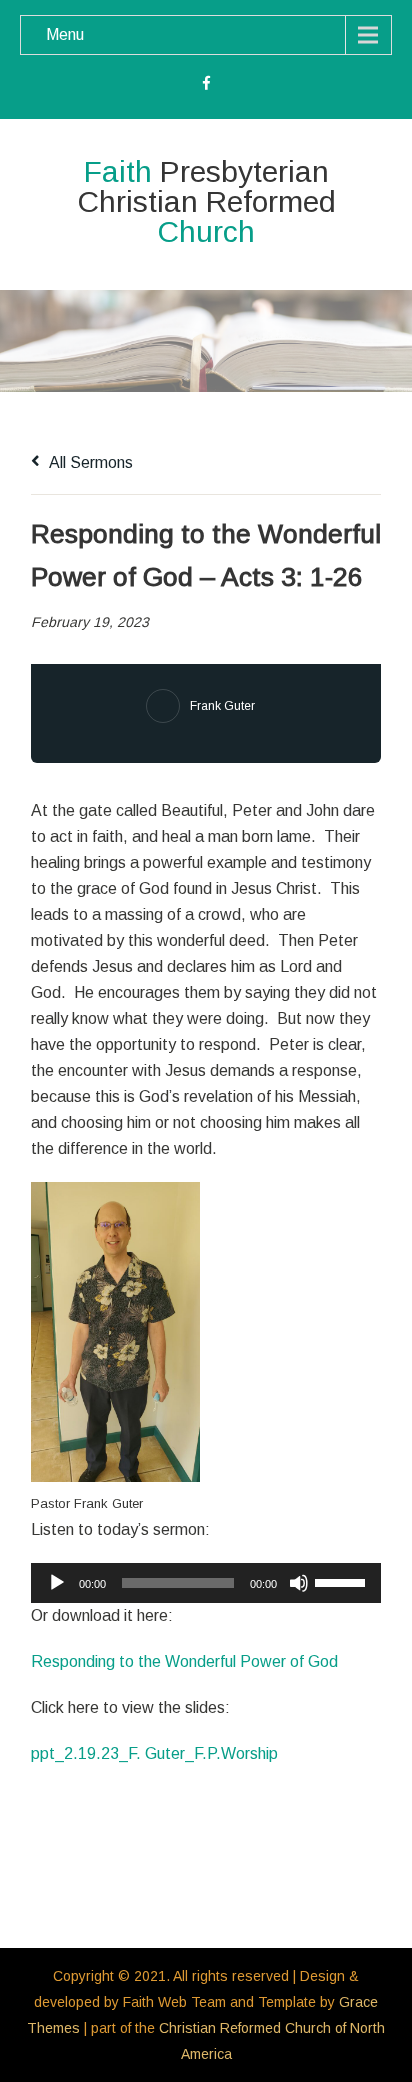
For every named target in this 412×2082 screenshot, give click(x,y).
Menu (65, 34)
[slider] (343, 1581)
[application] (206, 1583)
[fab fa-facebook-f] (206, 86)
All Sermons (89, 462)
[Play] (57, 1583)
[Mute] (299, 1583)
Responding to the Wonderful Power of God (184, 1661)
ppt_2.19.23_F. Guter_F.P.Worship (154, 1753)
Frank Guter (222, 706)
